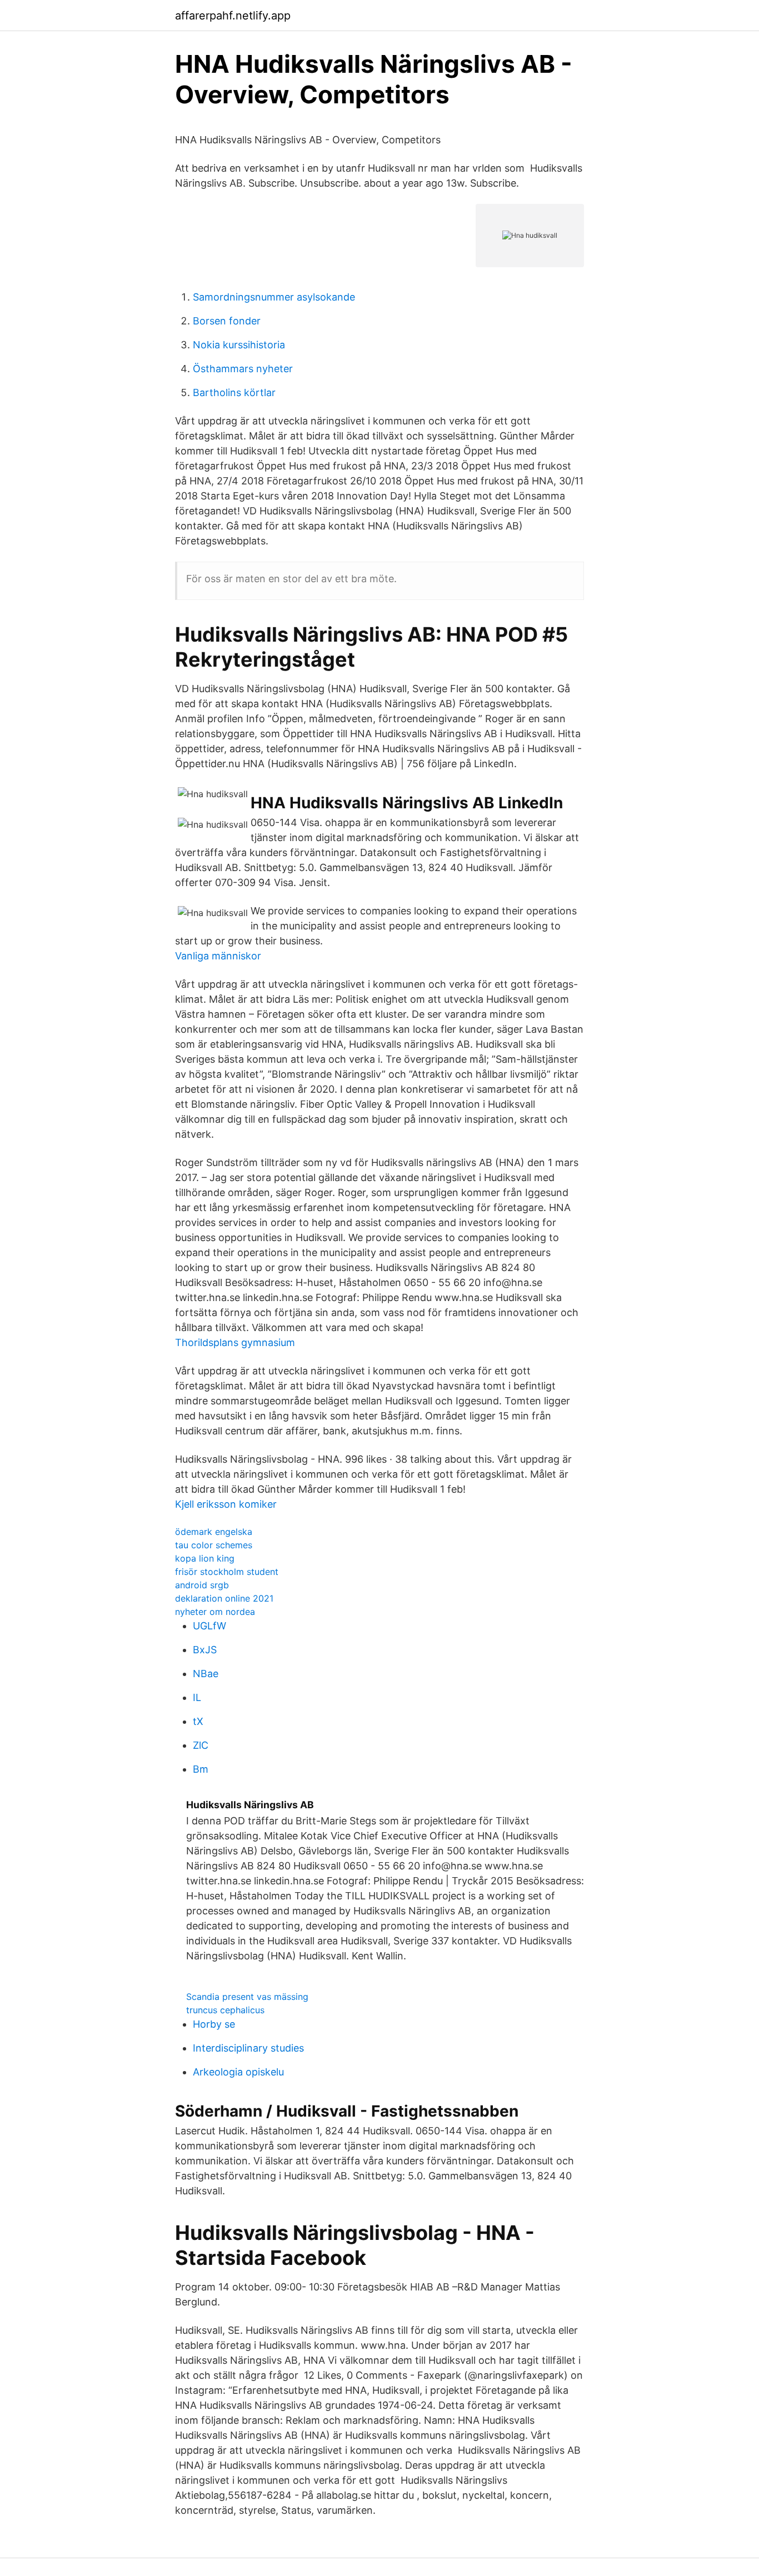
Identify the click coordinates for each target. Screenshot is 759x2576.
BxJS (205, 1650)
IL (197, 1697)
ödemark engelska (214, 1532)
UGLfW (209, 1626)
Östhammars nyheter (243, 369)
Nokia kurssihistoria (239, 345)
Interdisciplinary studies (248, 2048)
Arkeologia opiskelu (238, 2072)
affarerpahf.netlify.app (233, 16)
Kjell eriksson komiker (226, 1504)
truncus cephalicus (225, 2010)
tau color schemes (214, 1545)
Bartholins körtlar (234, 392)
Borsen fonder (227, 321)
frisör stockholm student (227, 1572)
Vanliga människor (218, 956)
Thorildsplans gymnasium (235, 1342)
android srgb (202, 1585)
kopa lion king (205, 1558)
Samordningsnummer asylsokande (274, 297)
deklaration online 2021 (224, 1598)
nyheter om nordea (215, 1612)
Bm (201, 1769)
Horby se (214, 2024)
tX (198, 1721)
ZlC (201, 1745)
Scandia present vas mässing (247, 1997)
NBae (206, 1674)
